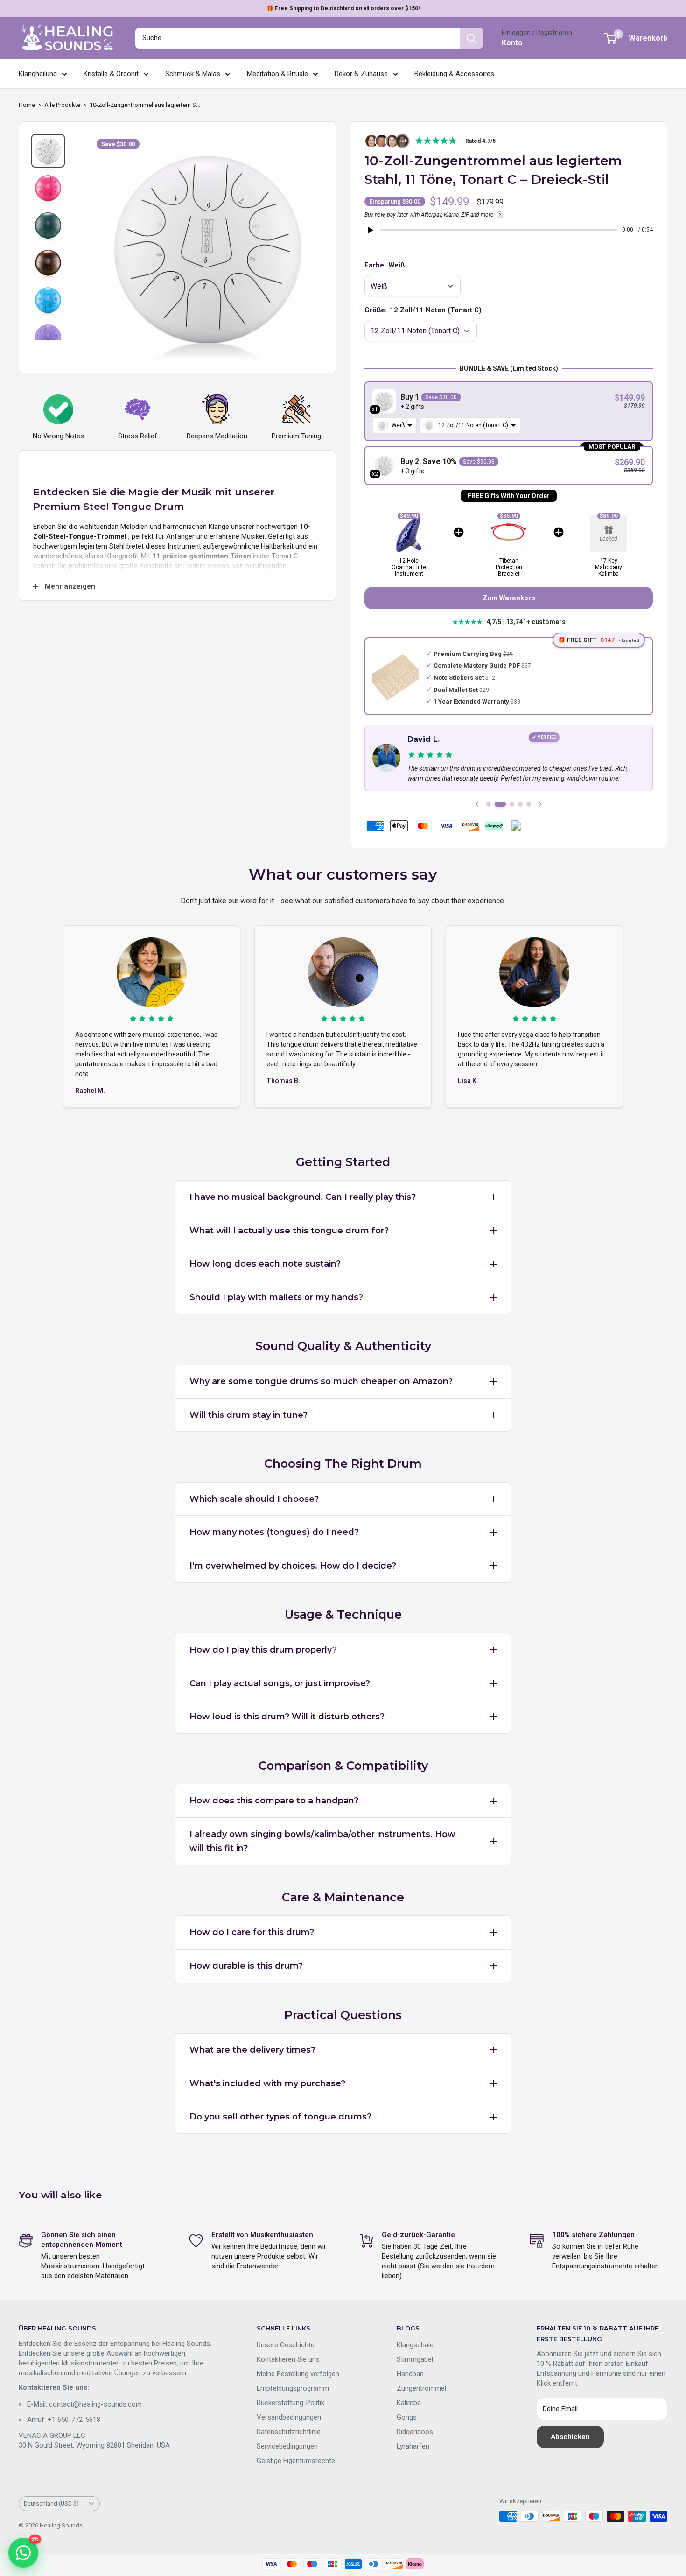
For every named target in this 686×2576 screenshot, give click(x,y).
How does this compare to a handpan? (274, 1801)
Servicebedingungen (287, 2446)
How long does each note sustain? (265, 1264)
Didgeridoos (415, 2432)
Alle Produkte (62, 105)
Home (27, 105)
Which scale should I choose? (254, 1499)
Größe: (423, 310)
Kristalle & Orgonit (111, 74)
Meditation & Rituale (277, 74)
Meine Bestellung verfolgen (298, 2374)
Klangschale (415, 2345)
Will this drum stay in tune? (248, 1415)
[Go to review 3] (512, 804)
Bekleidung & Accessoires (454, 74)
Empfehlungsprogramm (293, 2388)
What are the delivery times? (252, 2050)
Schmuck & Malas (193, 74)
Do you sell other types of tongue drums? (280, 2117)
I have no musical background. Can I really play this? (303, 1197)
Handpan (410, 2374)
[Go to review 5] (529, 804)
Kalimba (409, 2403)
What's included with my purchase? (267, 2083)
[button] (509, 411)
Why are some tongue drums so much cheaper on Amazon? (321, 1381)
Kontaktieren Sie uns (288, 2359)
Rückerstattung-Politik (290, 2403)
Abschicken (570, 2437)
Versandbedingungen (289, 2417)
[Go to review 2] (500, 804)
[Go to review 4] (520, 804)
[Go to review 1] (489, 804)
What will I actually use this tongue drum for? (289, 1231)
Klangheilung (38, 74)
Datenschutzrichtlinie (289, 2432)
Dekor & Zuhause (361, 74)
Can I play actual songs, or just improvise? (280, 1683)
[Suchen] (471, 38)
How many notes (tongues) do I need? (274, 1532)
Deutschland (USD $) (51, 2503)
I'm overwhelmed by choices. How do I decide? (293, 1566)
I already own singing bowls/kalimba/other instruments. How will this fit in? (322, 1841)
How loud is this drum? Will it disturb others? (287, 1717)
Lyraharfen (413, 2446)
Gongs (407, 2417)
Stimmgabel (415, 2359)
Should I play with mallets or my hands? (276, 1297)
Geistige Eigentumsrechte (296, 2461)
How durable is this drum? (246, 1966)
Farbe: (385, 265)
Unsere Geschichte (286, 2345)
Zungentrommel (421, 2388)
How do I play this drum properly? (263, 1650)
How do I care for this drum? (252, 1932)
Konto (512, 43)
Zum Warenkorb (509, 598)
